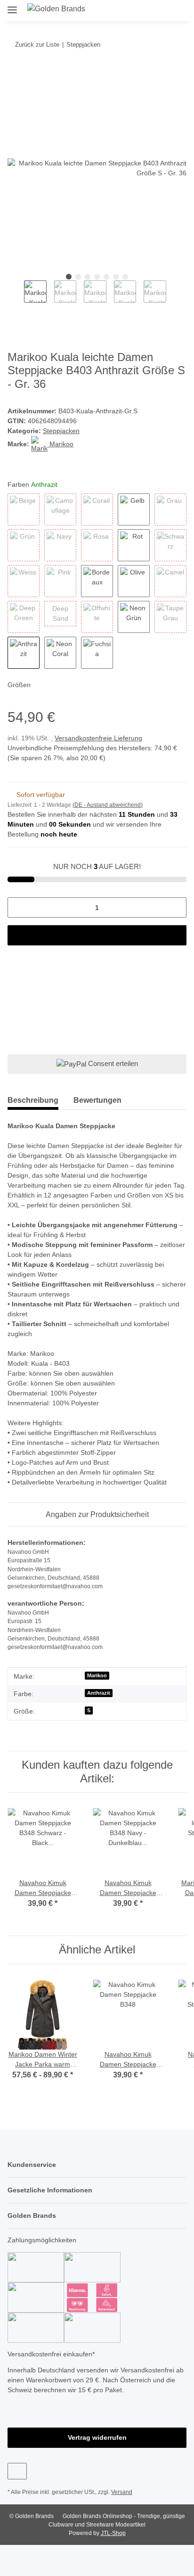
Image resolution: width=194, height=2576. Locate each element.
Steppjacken (62, 431)
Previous (16, 297)
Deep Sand (64, 614)
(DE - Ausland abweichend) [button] (109, 816)
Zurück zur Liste (37, 44)
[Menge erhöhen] (176, 918)
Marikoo (97, 1696)
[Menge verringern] (18, 918)
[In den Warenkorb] (15, 74)
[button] (146, 10)
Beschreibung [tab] (33, 1111)
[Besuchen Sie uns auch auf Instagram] (17, 2502)
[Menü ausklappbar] (12, 6)
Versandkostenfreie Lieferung (102, 739)
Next (174, 297)
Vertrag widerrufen (97, 2468)
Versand (124, 2523)
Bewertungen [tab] (97, 1111)
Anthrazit (98, 1714)
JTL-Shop (113, 2564)
